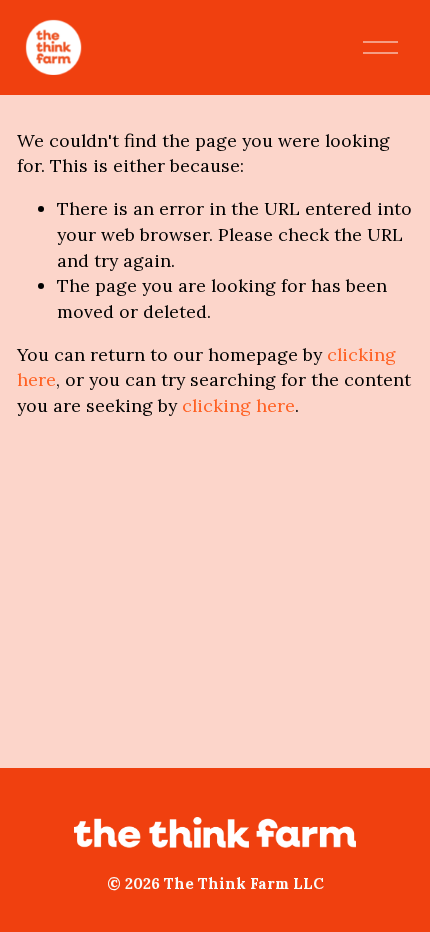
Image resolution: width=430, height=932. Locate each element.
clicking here (238, 405)
